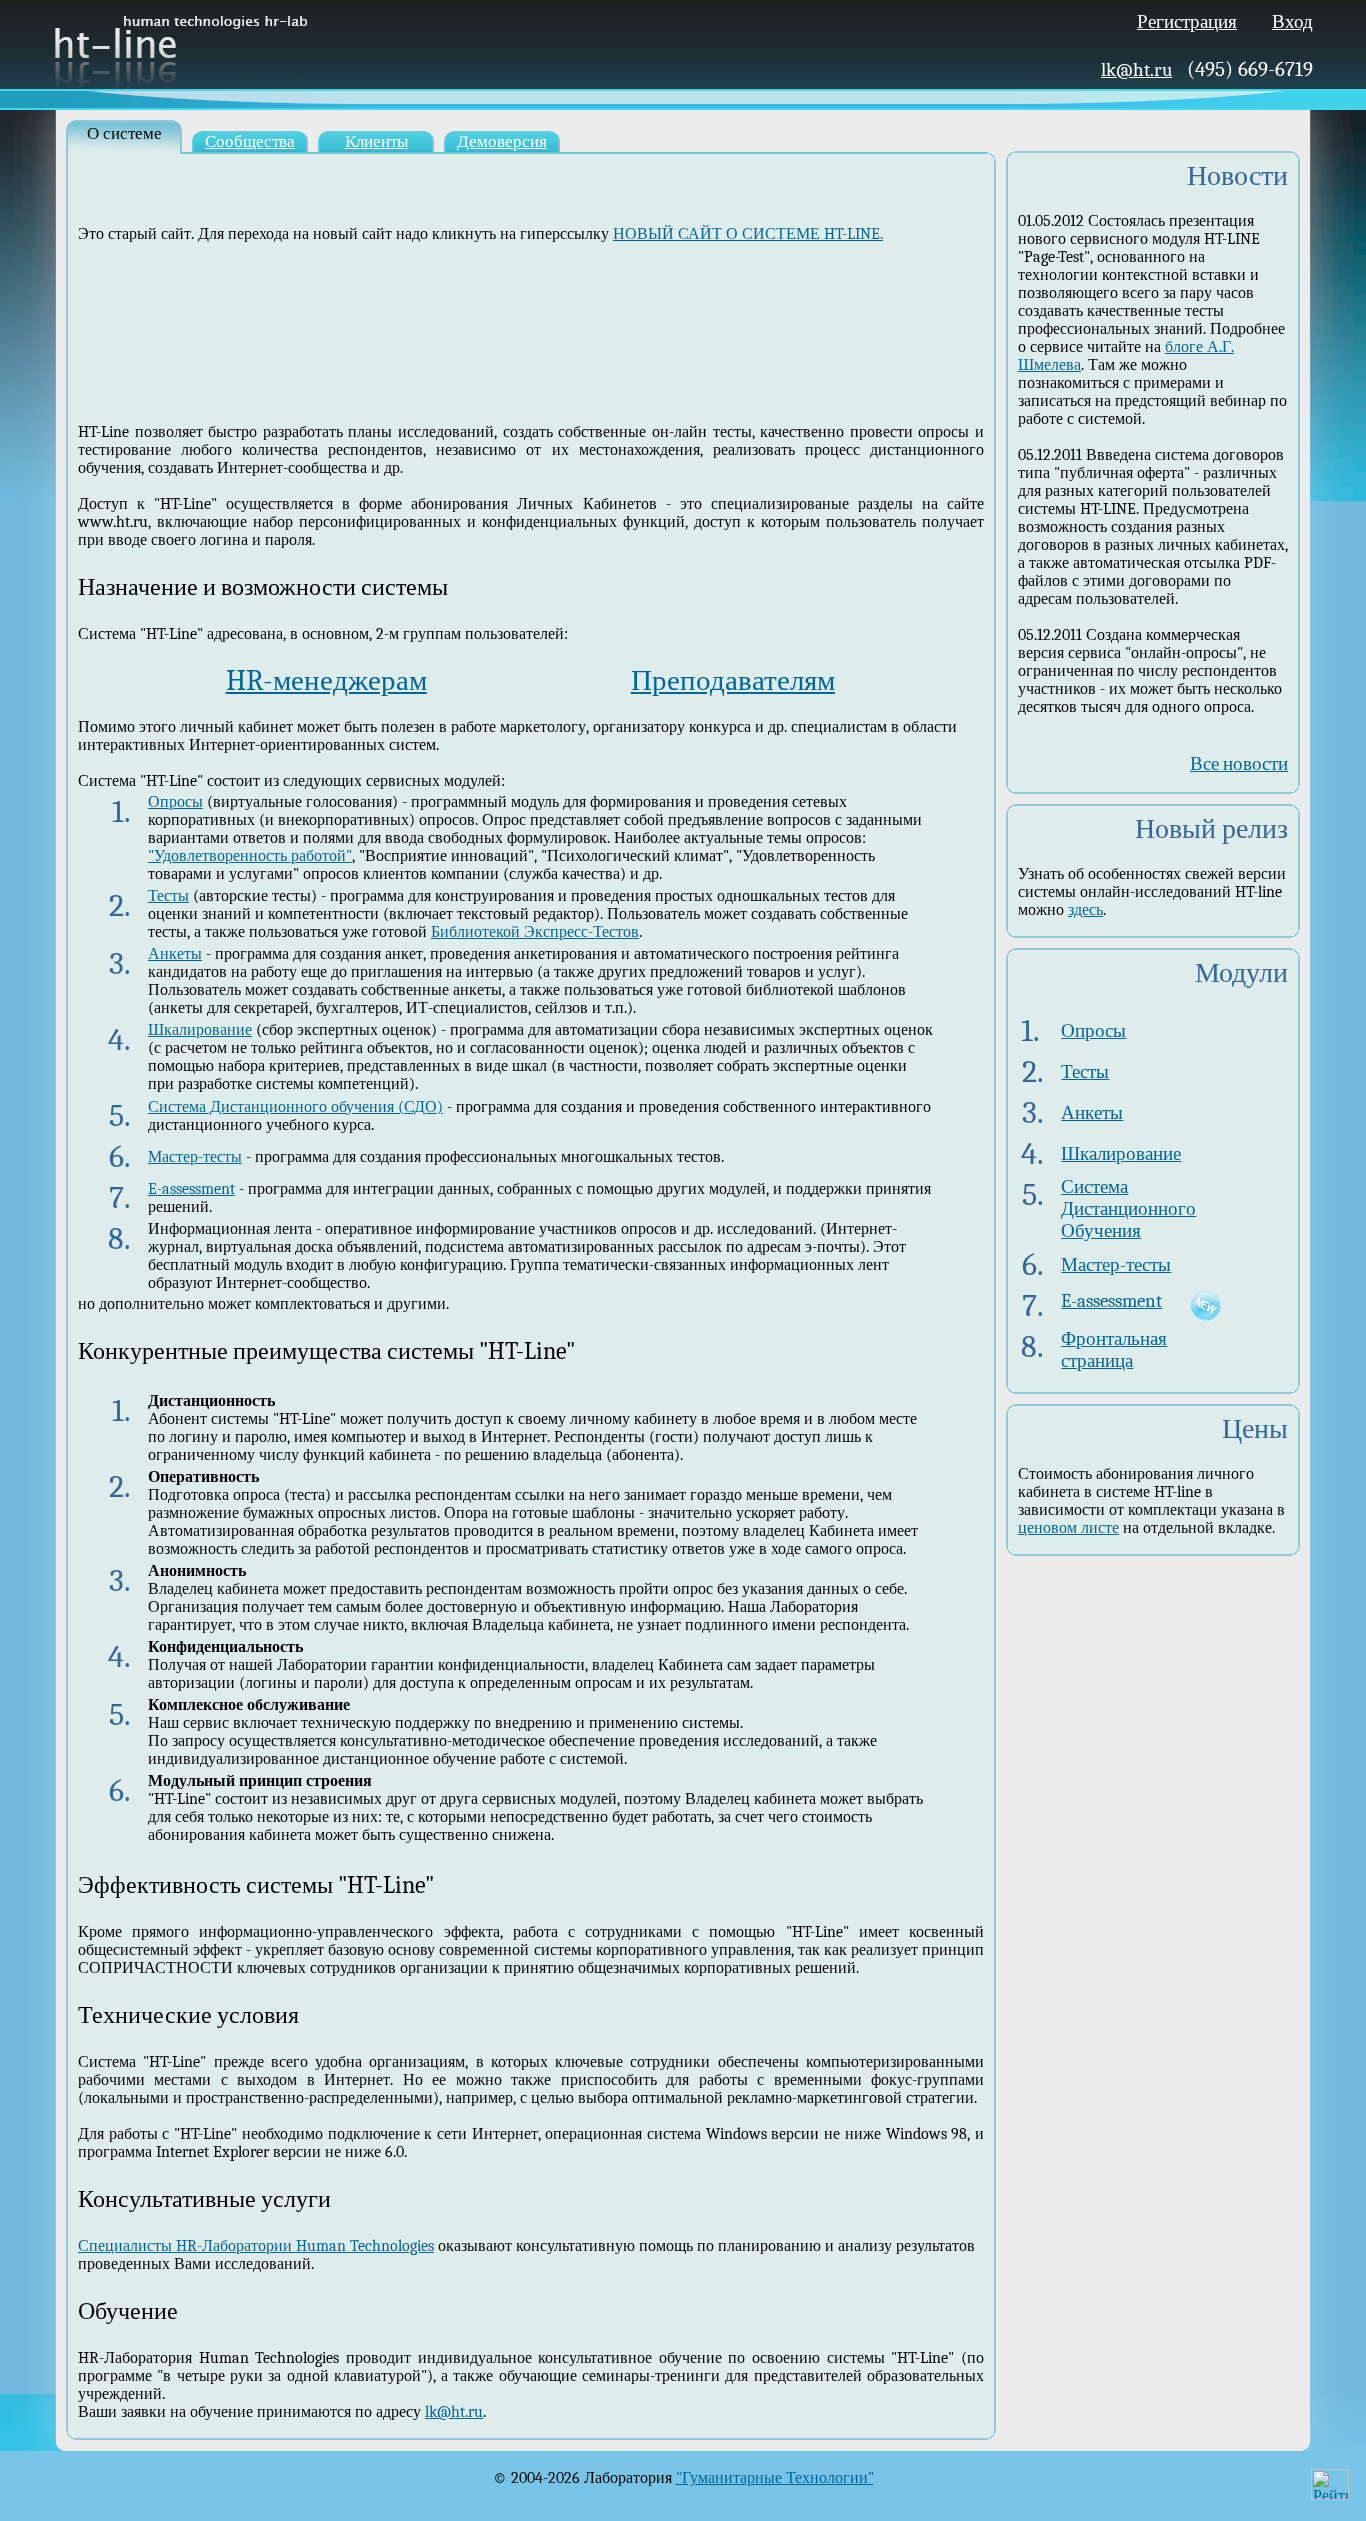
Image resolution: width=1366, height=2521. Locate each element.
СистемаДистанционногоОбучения (1128, 1209)
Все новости (1239, 764)
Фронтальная (1114, 1339)
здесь (1085, 910)
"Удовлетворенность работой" (250, 856)
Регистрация (1187, 22)
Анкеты (175, 954)
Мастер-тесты (195, 1157)
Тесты (168, 896)
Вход (1292, 22)
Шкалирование (200, 1030)
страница (1097, 1361)
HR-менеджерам (326, 680)
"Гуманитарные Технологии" (775, 2478)
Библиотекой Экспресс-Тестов (535, 932)
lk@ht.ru (1136, 70)
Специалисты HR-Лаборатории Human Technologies (256, 2246)
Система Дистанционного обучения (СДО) (295, 1107)
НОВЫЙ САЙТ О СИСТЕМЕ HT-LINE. (748, 234)
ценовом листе (1068, 1528)
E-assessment (191, 1189)
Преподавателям (733, 680)
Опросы (175, 802)
